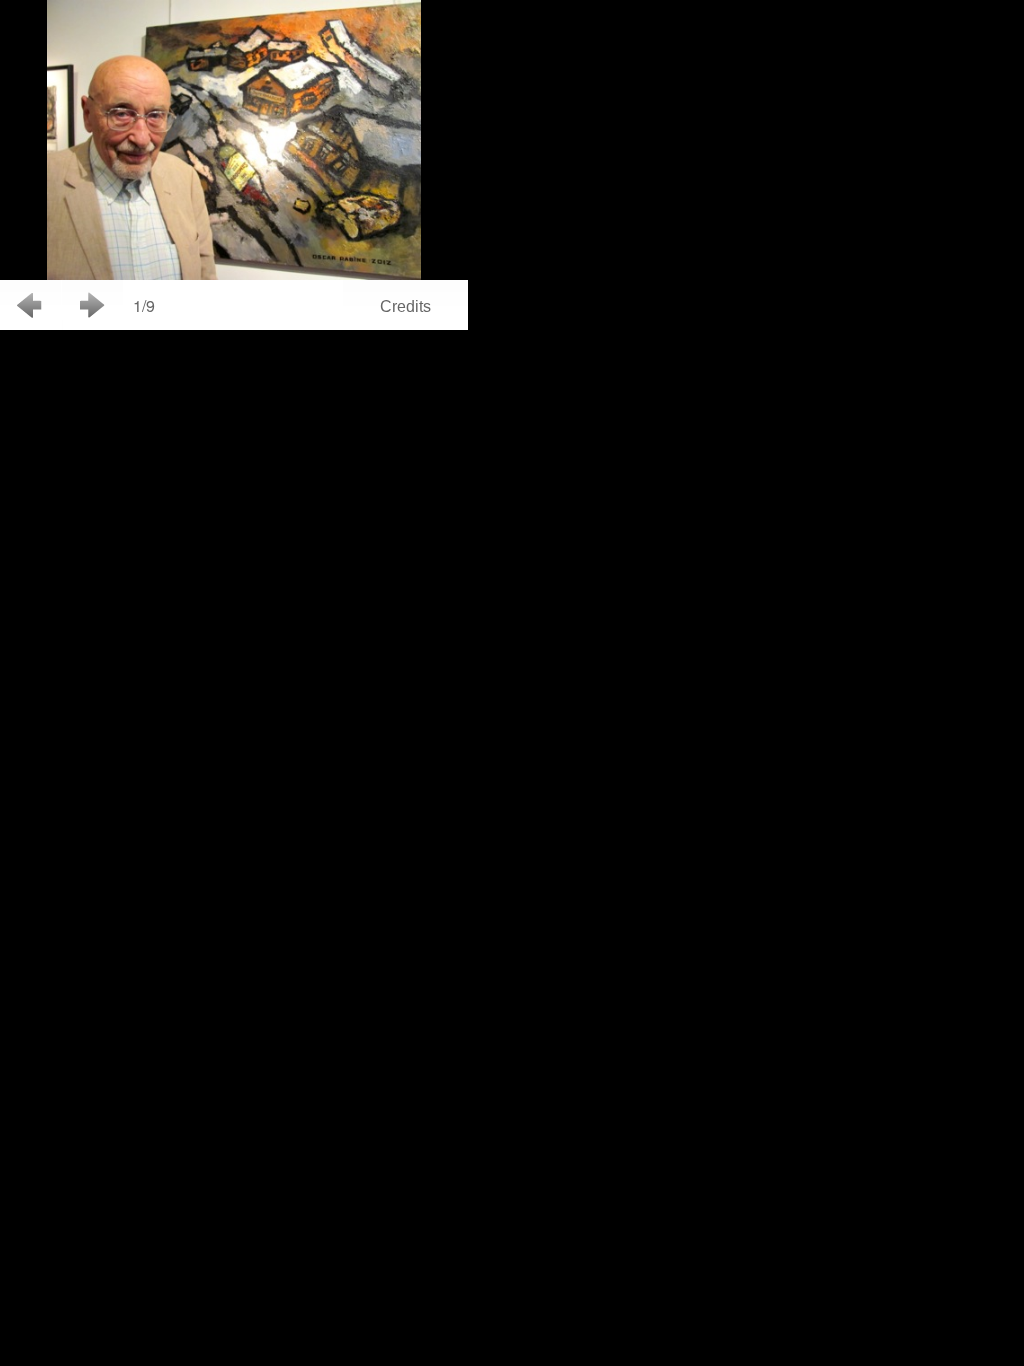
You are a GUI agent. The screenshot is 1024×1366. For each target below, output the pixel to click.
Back (30, 305)
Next (92, 305)
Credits (405, 306)
